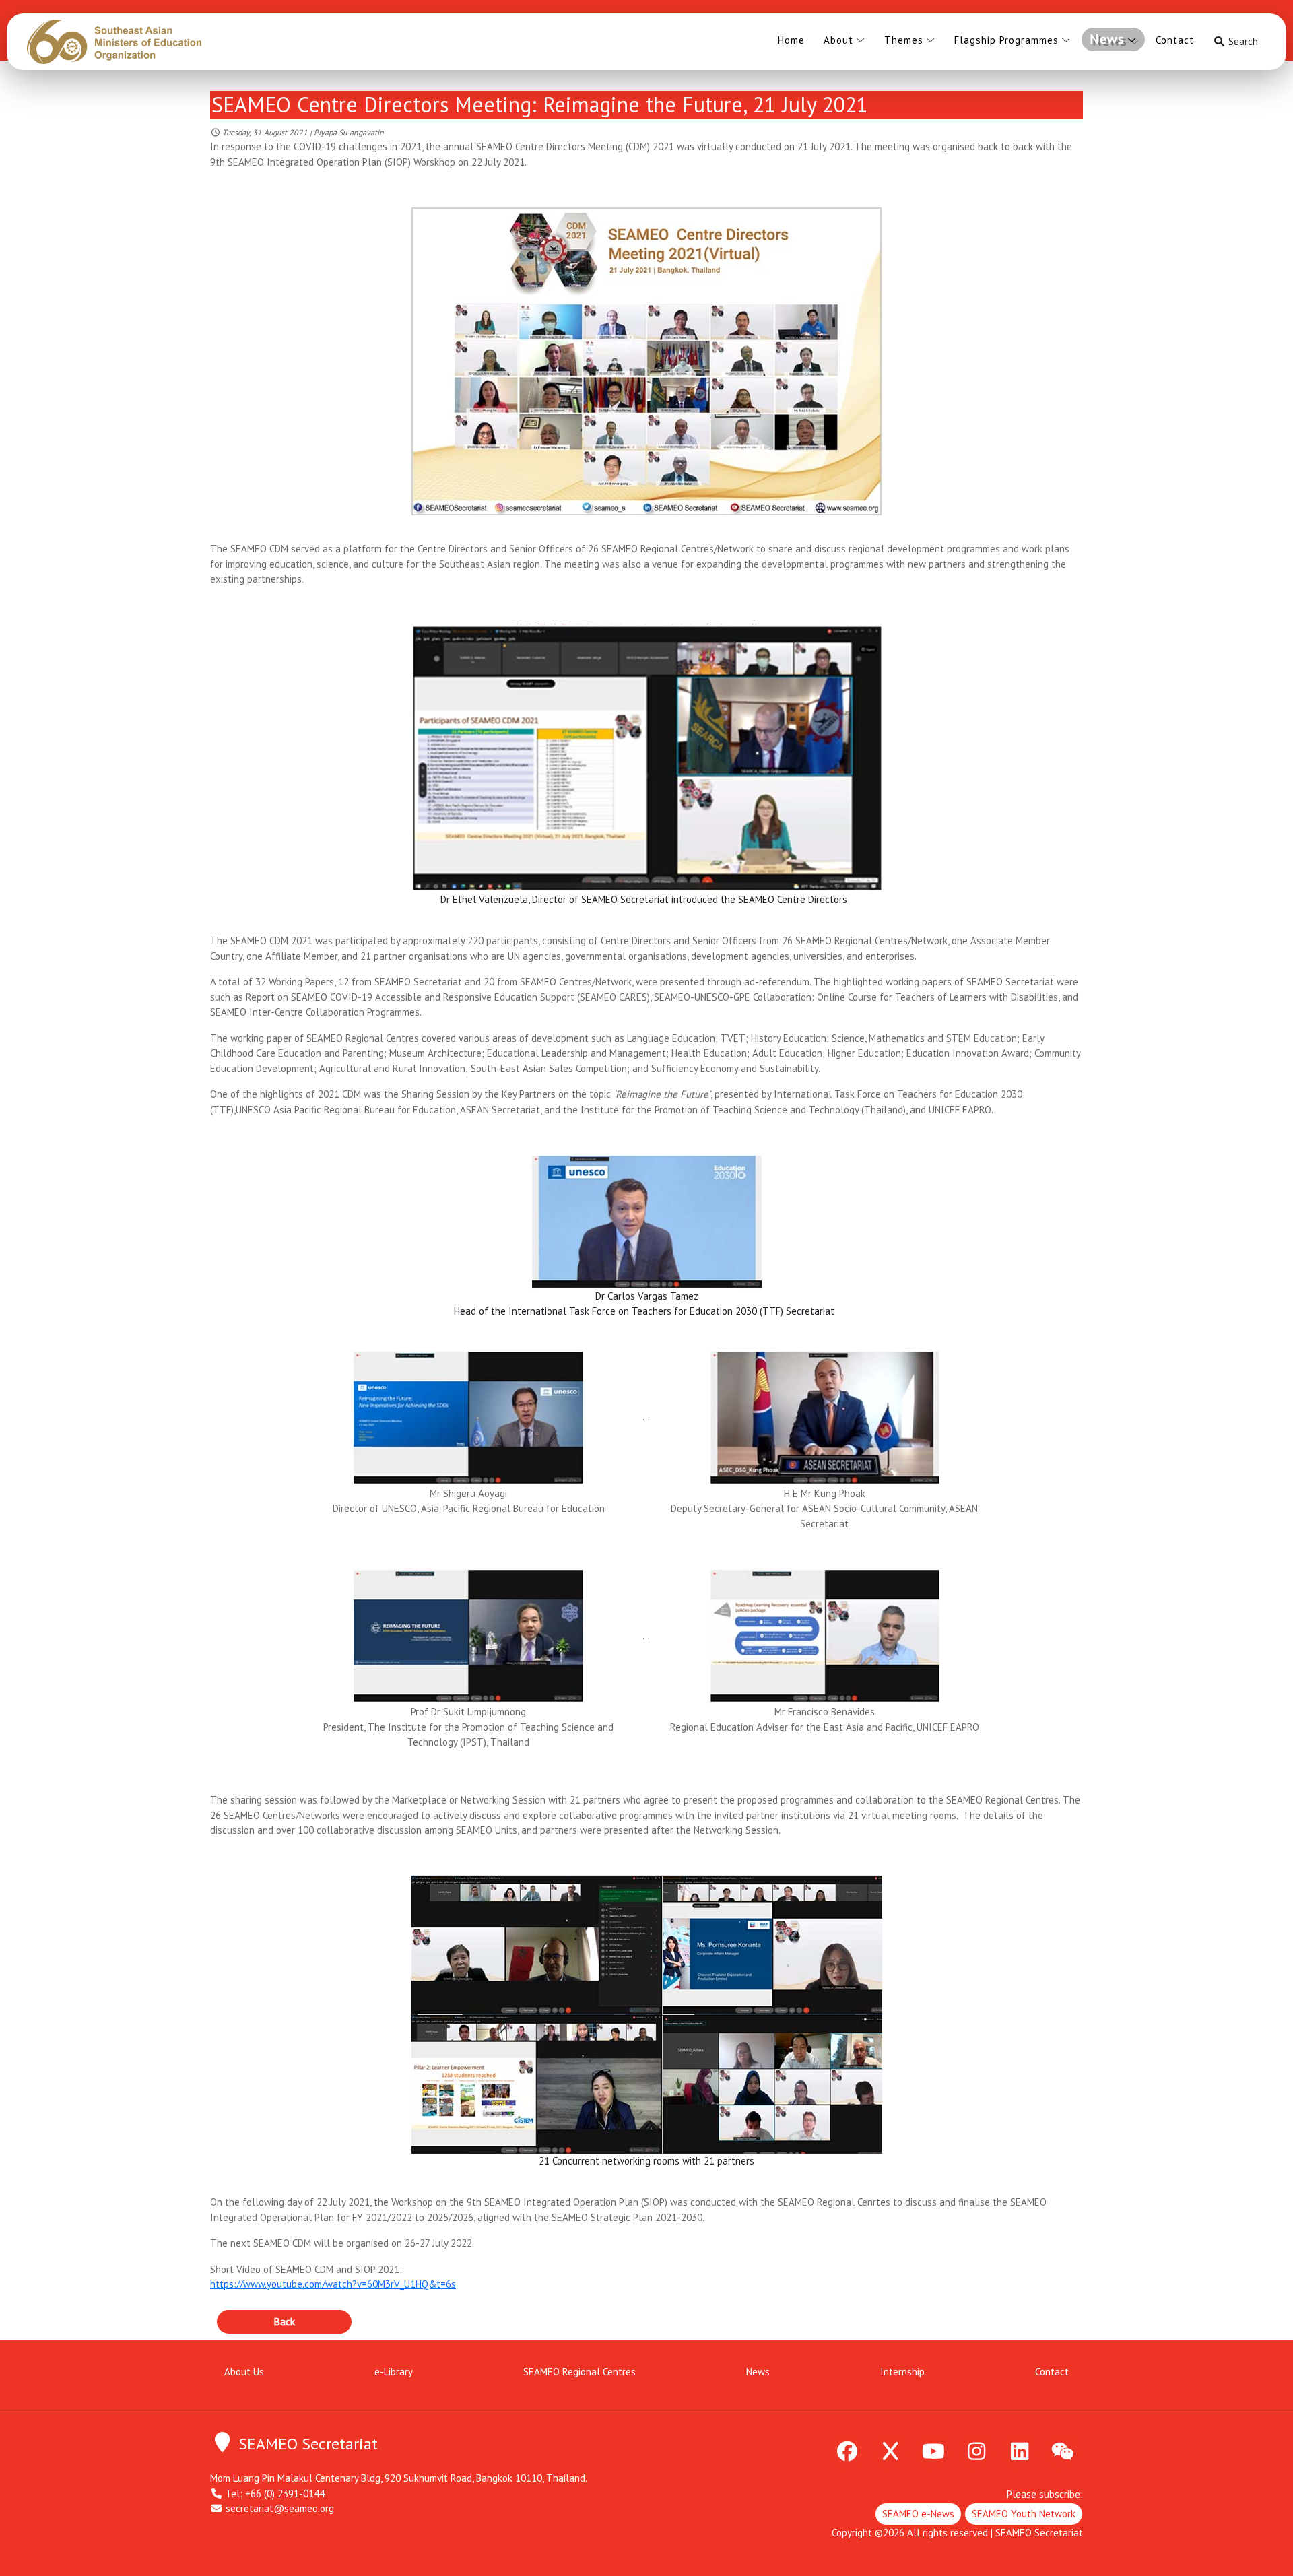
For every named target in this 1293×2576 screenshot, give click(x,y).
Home (791, 40)
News (1107, 39)
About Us (244, 2372)
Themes (904, 40)
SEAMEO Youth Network (1024, 2514)
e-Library (394, 2372)
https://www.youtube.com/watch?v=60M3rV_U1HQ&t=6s (333, 2284)
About (838, 40)
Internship (902, 2372)
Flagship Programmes (1006, 40)
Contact (1175, 40)
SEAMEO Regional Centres (579, 2372)
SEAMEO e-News (918, 2514)
